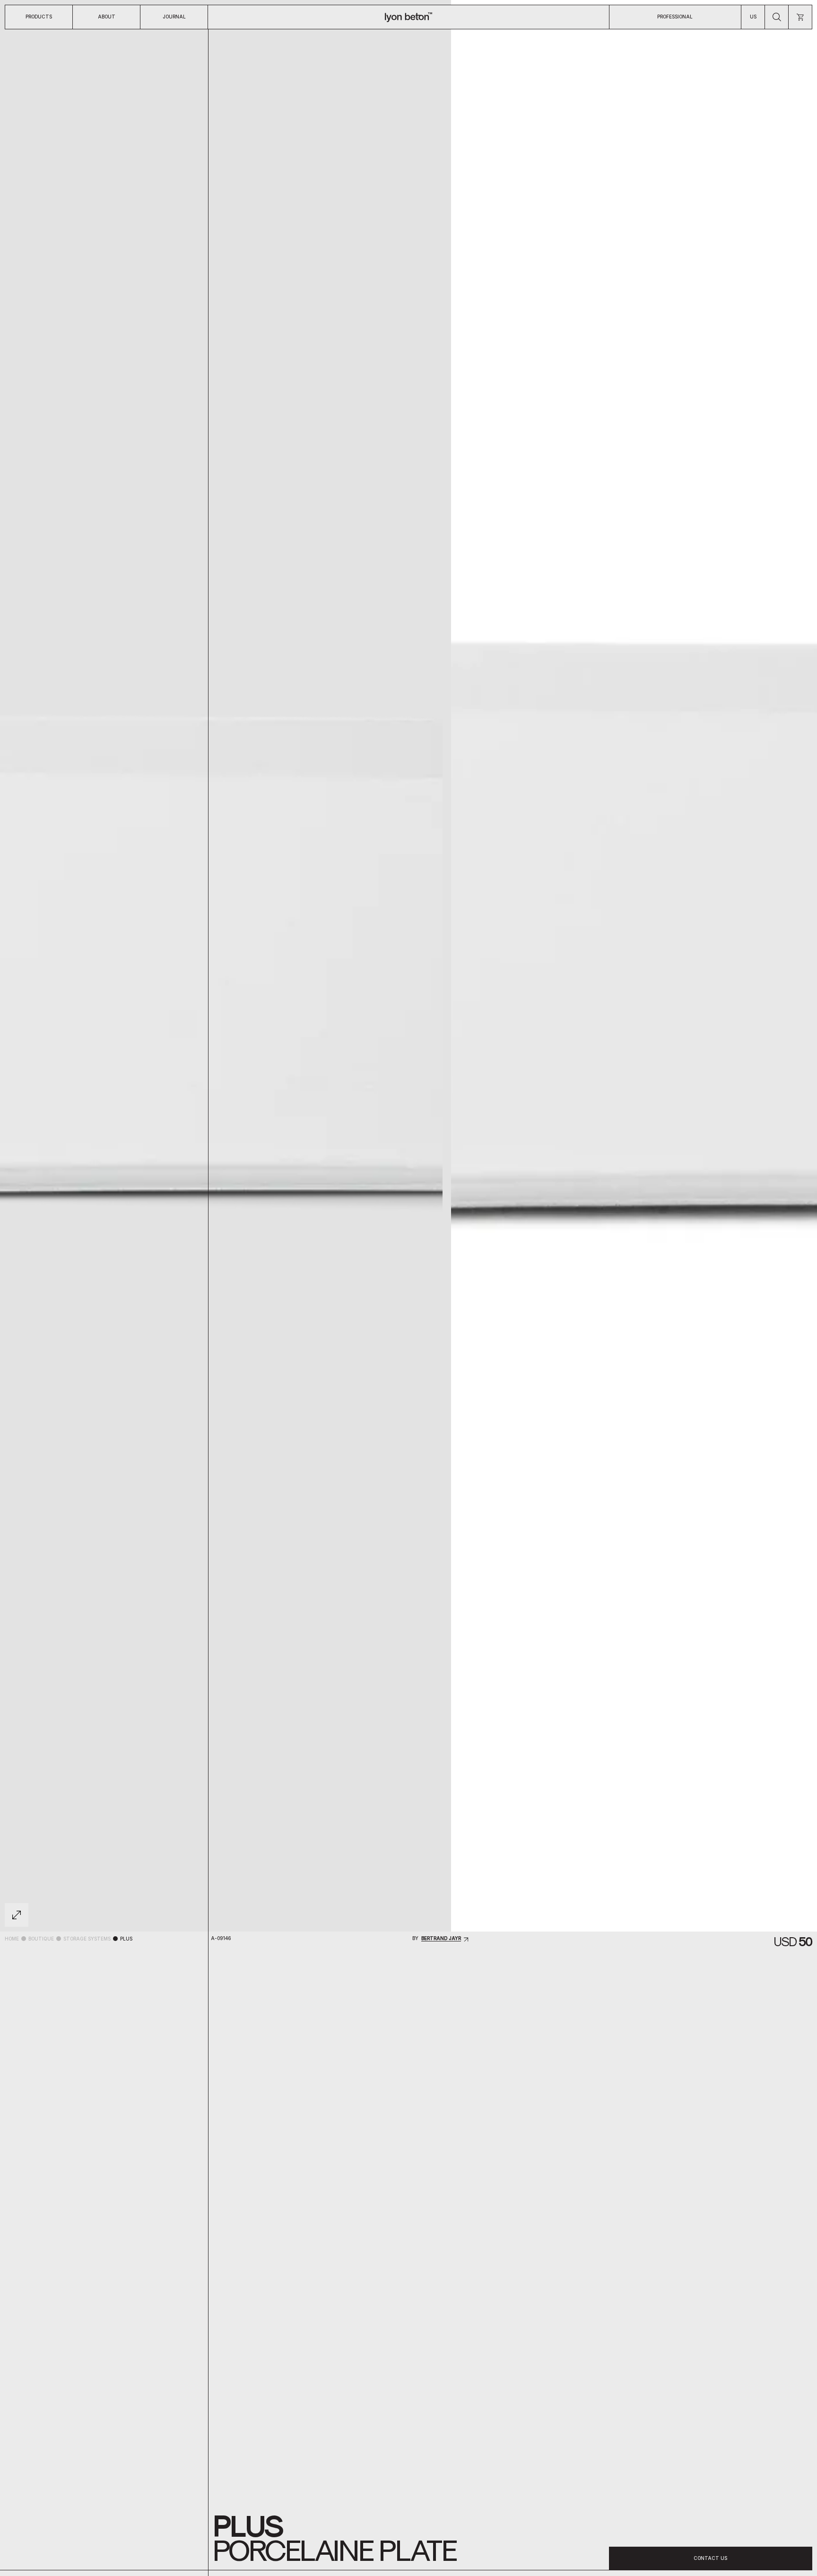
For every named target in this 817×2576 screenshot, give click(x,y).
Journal (174, 17)
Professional (675, 17)
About (107, 17)
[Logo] (408, 17)
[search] (777, 17)
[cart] (800, 17)
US (753, 17)
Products (39, 17)
